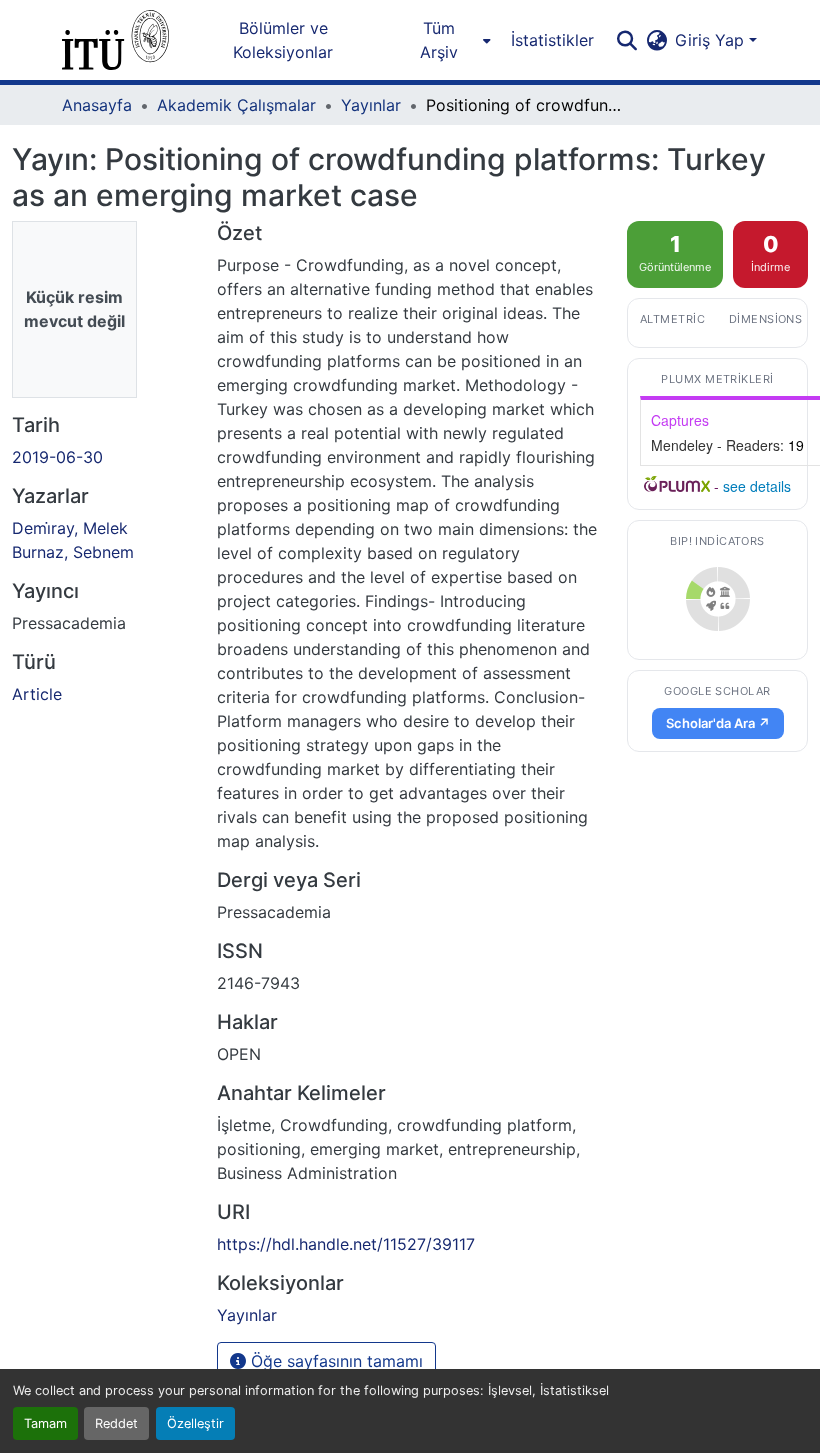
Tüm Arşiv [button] (439, 40)
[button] (115, 40)
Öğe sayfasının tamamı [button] (334, 1361)
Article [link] (37, 694)
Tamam (45, 1423)
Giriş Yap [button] (712, 40)
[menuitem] (444, 40)
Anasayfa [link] (97, 105)
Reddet (116, 1423)
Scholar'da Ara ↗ (718, 723)
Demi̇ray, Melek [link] (70, 528)
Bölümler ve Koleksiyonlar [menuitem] (283, 40)
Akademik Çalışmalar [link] (236, 105)
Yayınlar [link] (371, 105)
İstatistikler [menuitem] (552, 40)
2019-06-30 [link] (57, 457)
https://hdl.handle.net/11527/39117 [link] (346, 1244)
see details (757, 486)
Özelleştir (195, 1423)
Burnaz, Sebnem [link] (73, 552)
